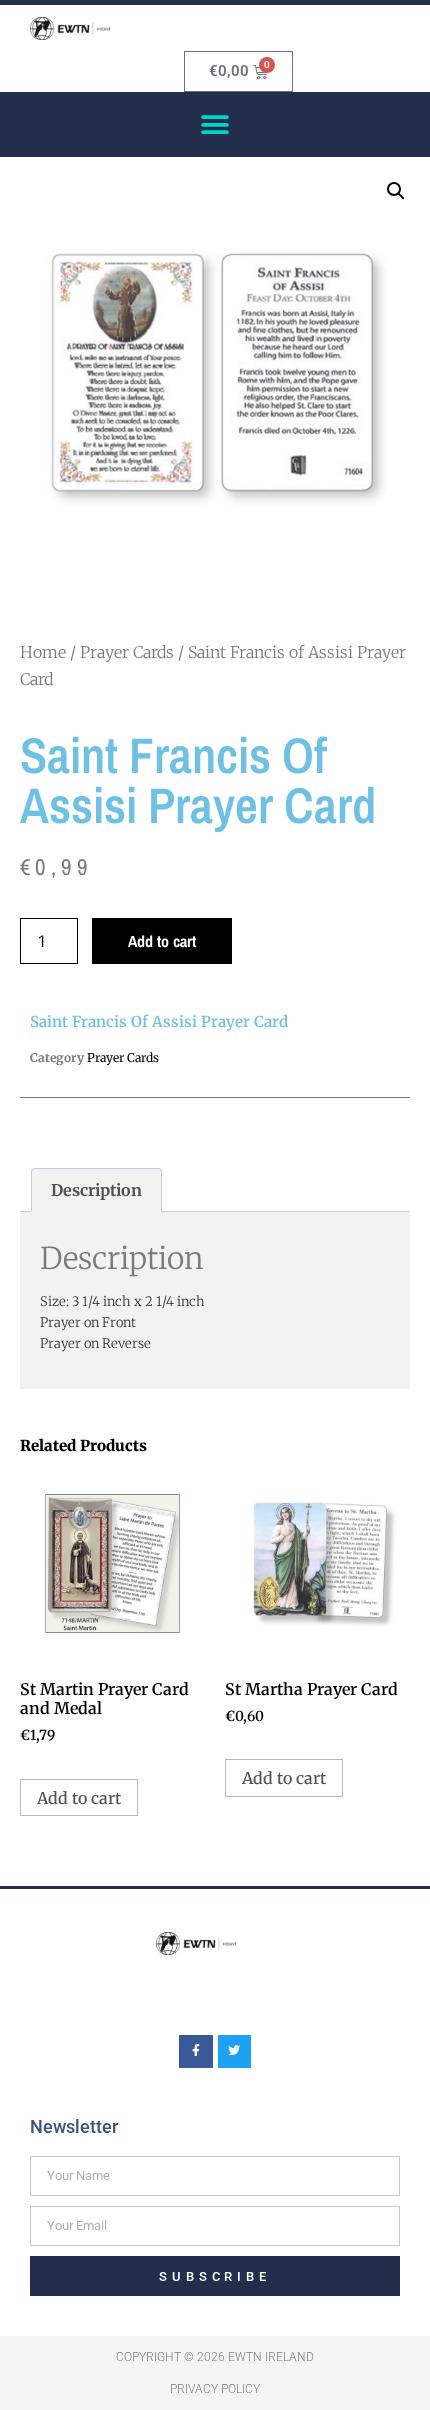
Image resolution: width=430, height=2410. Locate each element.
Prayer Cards (127, 652)
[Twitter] (235, 2052)
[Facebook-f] (196, 2052)
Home (43, 652)
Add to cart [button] (79, 1798)
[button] (215, 124)
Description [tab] (96, 1190)
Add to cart (162, 941)
